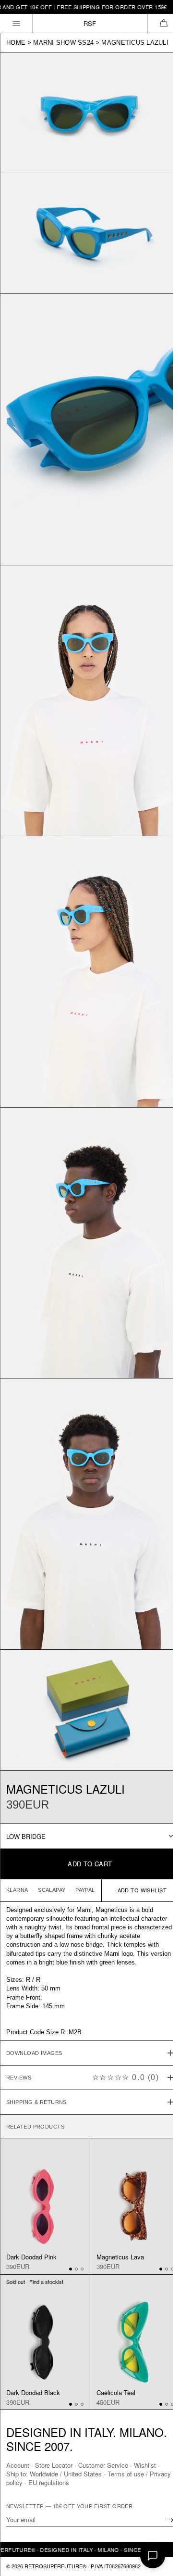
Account (18, 2465)
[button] (163, 23)
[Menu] (17, 23)
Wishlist (145, 2465)
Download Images (34, 1993)
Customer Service (103, 2465)
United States (83, 2474)
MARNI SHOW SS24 (63, 43)
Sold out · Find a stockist (35, 2216)
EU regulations (72, 2482)
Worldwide (44, 2474)
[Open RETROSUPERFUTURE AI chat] (153, 2556)
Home (16, 43)
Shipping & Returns (36, 2042)
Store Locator (54, 2465)
